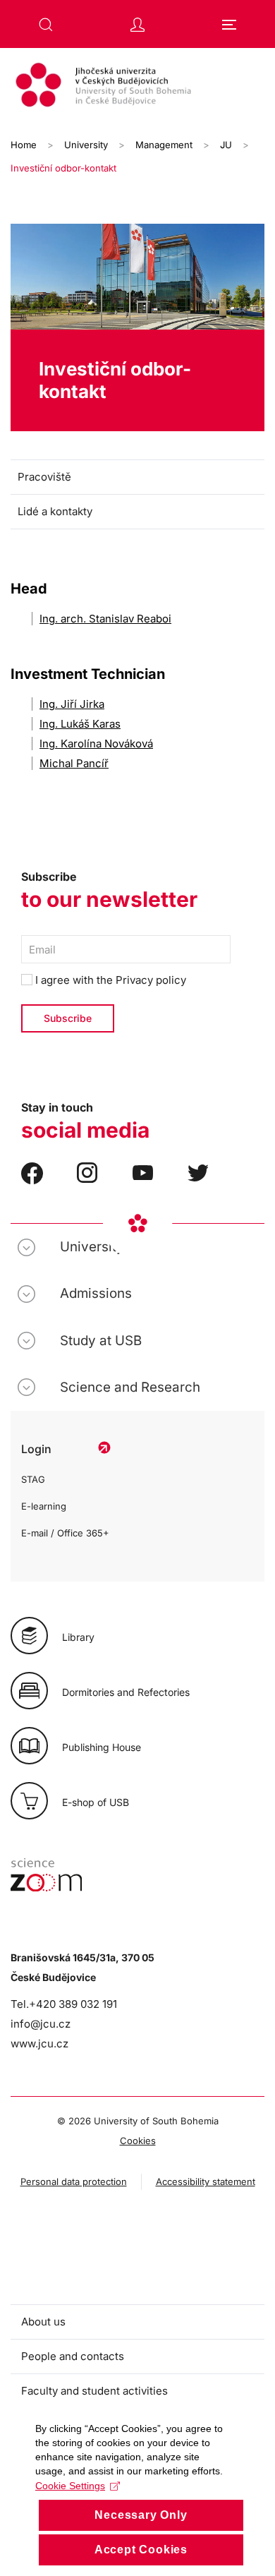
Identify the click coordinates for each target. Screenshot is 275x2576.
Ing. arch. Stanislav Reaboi (105, 619)
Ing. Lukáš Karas (80, 724)
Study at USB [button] (101, 1341)
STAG (33, 1479)
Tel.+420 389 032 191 (64, 2004)
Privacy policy (151, 980)
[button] (46, 25)
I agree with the (109, 980)
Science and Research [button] (130, 1387)
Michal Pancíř (74, 763)
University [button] (92, 1247)
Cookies (138, 2141)
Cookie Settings (70, 2486)
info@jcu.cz (41, 2024)
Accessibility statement (206, 2181)
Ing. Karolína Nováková (96, 744)
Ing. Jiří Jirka (72, 704)
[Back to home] (137, 87)
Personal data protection (74, 2181)
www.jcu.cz (39, 2044)
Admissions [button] (96, 1293)
